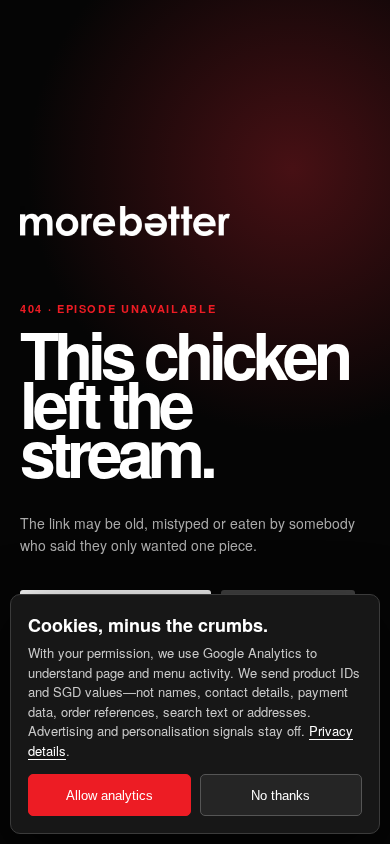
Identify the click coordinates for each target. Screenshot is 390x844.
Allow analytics (109, 795)
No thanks (280, 795)
